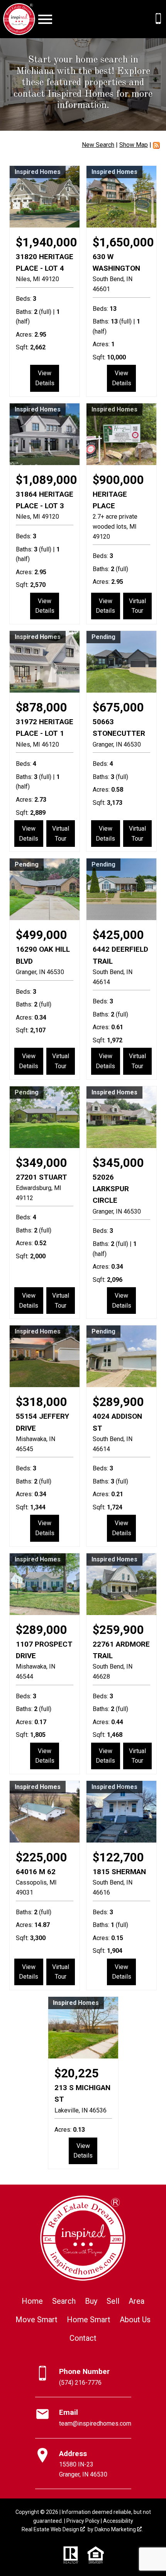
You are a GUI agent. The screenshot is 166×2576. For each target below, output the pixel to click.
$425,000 (118, 935)
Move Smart (36, 2320)
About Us (135, 2320)
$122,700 (118, 1857)
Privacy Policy (83, 2521)
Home (32, 2301)
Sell (113, 2301)
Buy (91, 2301)
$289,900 (118, 1402)
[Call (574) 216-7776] (158, 19)
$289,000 (41, 1630)
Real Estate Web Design (51, 2529)
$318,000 (41, 1402)
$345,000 (118, 1163)
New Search (98, 145)
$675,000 (118, 707)
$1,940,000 (47, 242)
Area (136, 2301)
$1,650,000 (123, 242)
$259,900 (118, 1630)
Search (64, 2301)
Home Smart (89, 2320)
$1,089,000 (47, 480)
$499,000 (41, 935)
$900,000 (118, 480)
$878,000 (41, 707)
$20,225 (77, 2073)
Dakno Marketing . (119, 2529)
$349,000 (41, 1163)
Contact (83, 2338)
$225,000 (41, 1857)
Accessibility (118, 2521)
